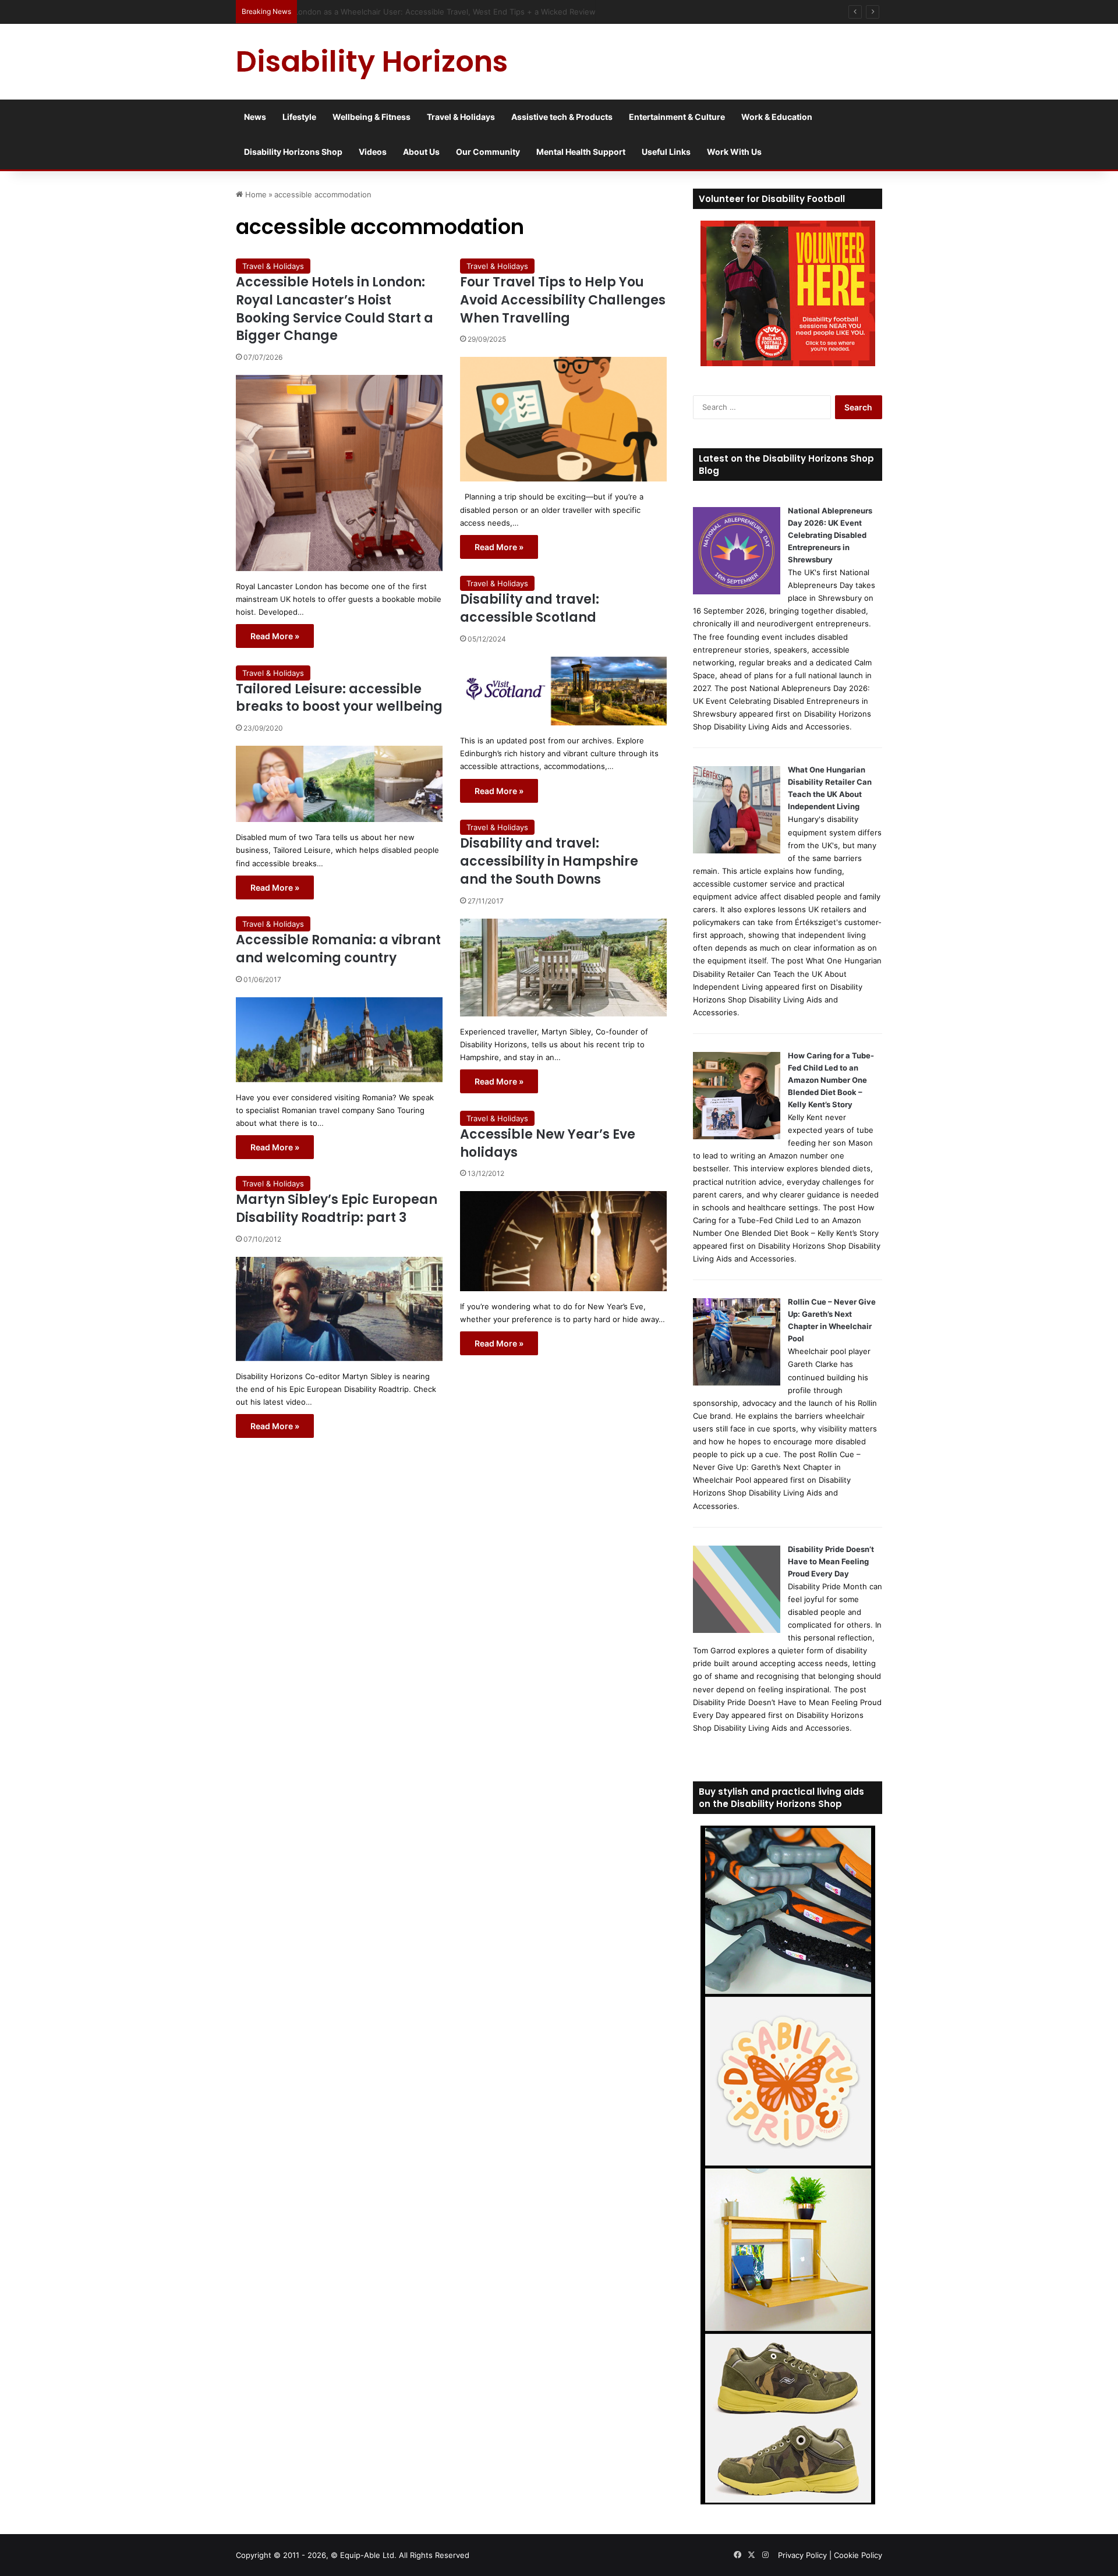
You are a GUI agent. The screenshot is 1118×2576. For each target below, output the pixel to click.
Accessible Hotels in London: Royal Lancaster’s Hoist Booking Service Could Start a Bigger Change (335, 309)
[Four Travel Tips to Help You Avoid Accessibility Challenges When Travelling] (563, 419)
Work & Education (777, 117)
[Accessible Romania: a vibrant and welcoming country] (339, 1040)
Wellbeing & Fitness (372, 117)
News (255, 117)
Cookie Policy (858, 2555)
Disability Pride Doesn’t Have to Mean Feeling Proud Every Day (831, 1561)
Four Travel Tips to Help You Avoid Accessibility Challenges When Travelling (563, 300)
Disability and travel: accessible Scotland (530, 608)
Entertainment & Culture (677, 117)
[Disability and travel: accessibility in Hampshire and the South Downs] (563, 968)
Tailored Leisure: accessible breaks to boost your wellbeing (339, 698)
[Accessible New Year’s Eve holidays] (563, 1241)
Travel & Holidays (461, 117)
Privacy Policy (802, 2555)
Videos (373, 152)
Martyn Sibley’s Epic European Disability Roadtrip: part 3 (337, 1209)
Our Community (488, 152)
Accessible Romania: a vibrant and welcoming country (338, 949)
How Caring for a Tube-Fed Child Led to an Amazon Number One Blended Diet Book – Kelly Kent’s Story (831, 1080)
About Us (421, 152)
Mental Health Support (581, 152)
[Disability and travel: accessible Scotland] (563, 691)
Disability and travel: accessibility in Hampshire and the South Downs (549, 861)
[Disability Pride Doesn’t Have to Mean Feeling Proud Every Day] (737, 1630)
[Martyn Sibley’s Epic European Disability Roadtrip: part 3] (339, 1309)
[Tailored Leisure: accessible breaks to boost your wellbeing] (339, 784)
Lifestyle (299, 117)
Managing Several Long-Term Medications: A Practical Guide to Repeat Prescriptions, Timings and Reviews (497, 12)
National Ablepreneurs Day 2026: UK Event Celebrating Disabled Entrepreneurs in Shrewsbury (830, 535)
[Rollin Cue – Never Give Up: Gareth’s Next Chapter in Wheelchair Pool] (737, 1383)
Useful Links (666, 152)
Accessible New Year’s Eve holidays (548, 1143)
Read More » (275, 636)
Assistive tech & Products (562, 117)
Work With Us (734, 152)
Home (255, 194)
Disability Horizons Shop (293, 152)
